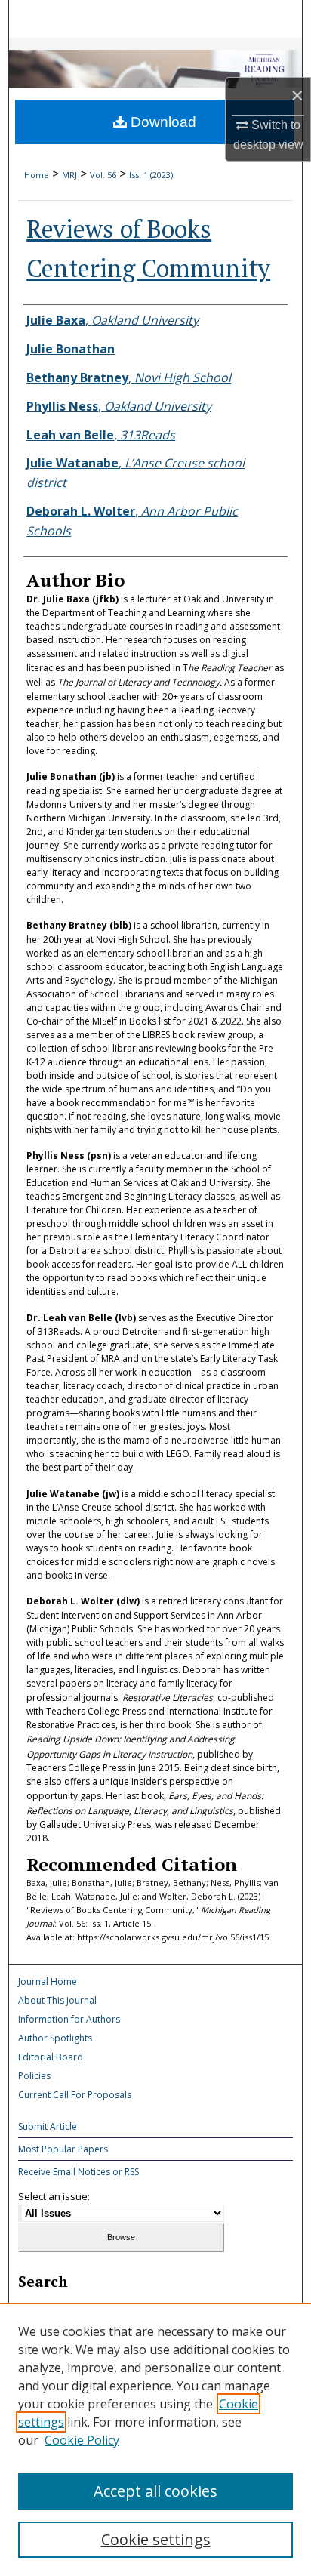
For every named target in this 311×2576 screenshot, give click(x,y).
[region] (155, 2439)
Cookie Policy (82, 2440)
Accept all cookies (155, 2491)
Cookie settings (156, 2539)
